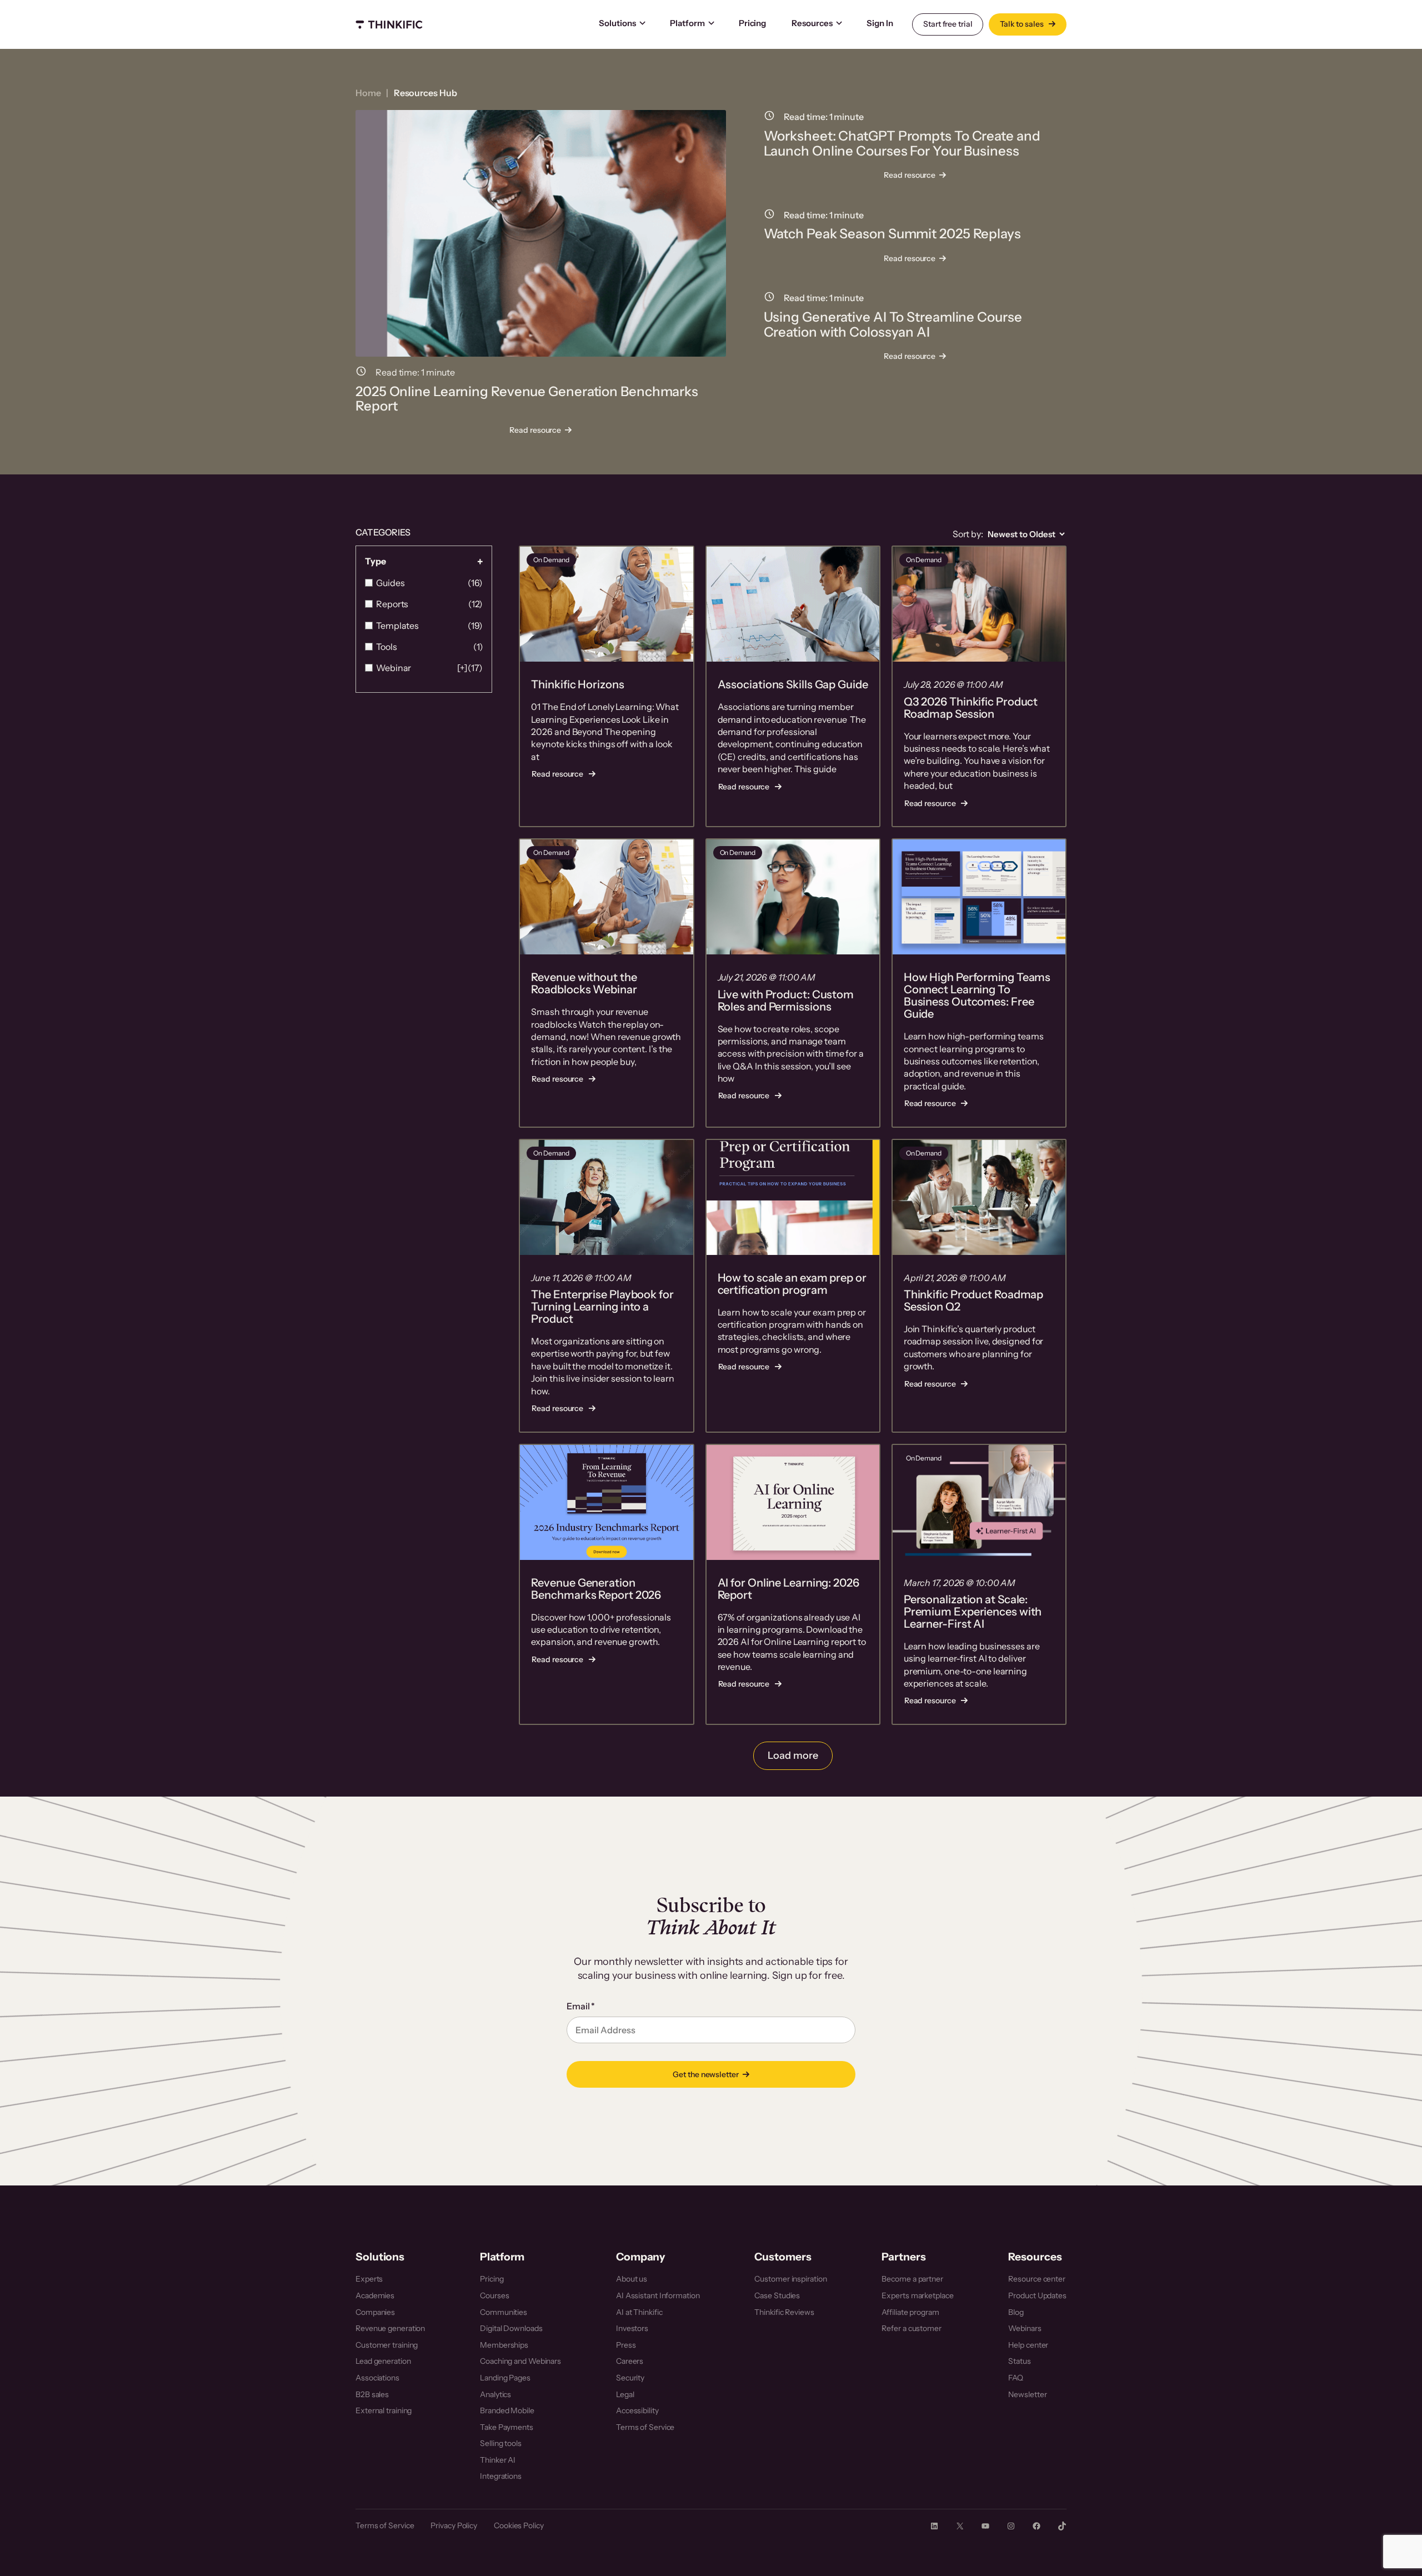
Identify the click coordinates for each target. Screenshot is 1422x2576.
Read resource (539, 431)
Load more (793, 1755)
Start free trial (948, 24)
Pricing (752, 23)
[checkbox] (424, 583)
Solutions (617, 23)
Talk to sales (1023, 24)
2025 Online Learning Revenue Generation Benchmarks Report (527, 399)
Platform (687, 23)
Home (368, 93)
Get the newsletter (705, 2074)
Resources (812, 23)
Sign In (880, 23)
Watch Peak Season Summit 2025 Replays (892, 234)
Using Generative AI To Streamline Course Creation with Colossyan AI (893, 325)
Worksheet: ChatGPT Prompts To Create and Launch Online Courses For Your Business (902, 144)
